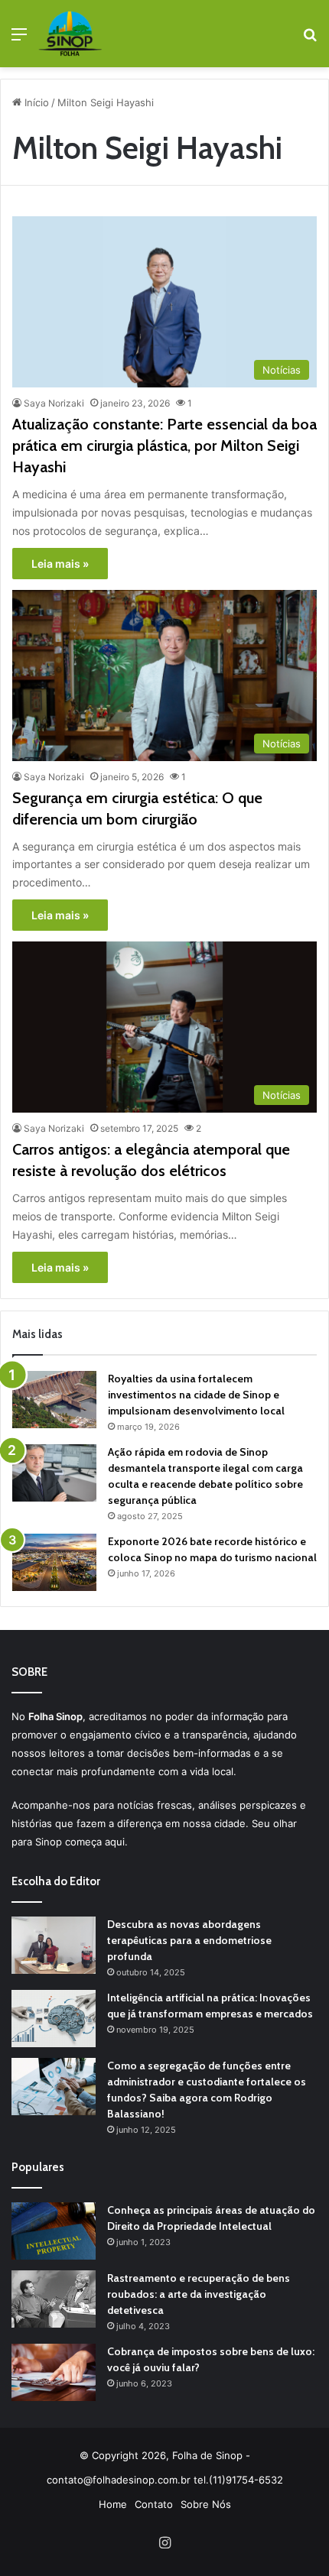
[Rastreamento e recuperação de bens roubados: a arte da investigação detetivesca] (54, 2299)
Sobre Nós (206, 2504)
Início (35, 102)
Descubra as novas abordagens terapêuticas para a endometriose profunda (189, 1940)
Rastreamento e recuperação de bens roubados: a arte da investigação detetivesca (199, 2294)
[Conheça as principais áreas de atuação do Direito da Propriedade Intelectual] (54, 2231)
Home (113, 2504)
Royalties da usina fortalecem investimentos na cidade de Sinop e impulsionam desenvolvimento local (196, 1395)
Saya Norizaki (54, 403)
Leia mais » (60, 564)
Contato (154, 2504)
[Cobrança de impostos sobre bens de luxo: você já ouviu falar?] (54, 2372)
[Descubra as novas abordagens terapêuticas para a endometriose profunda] (54, 1945)
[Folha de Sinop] (70, 34)
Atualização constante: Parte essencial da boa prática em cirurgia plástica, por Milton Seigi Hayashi (164, 446)
